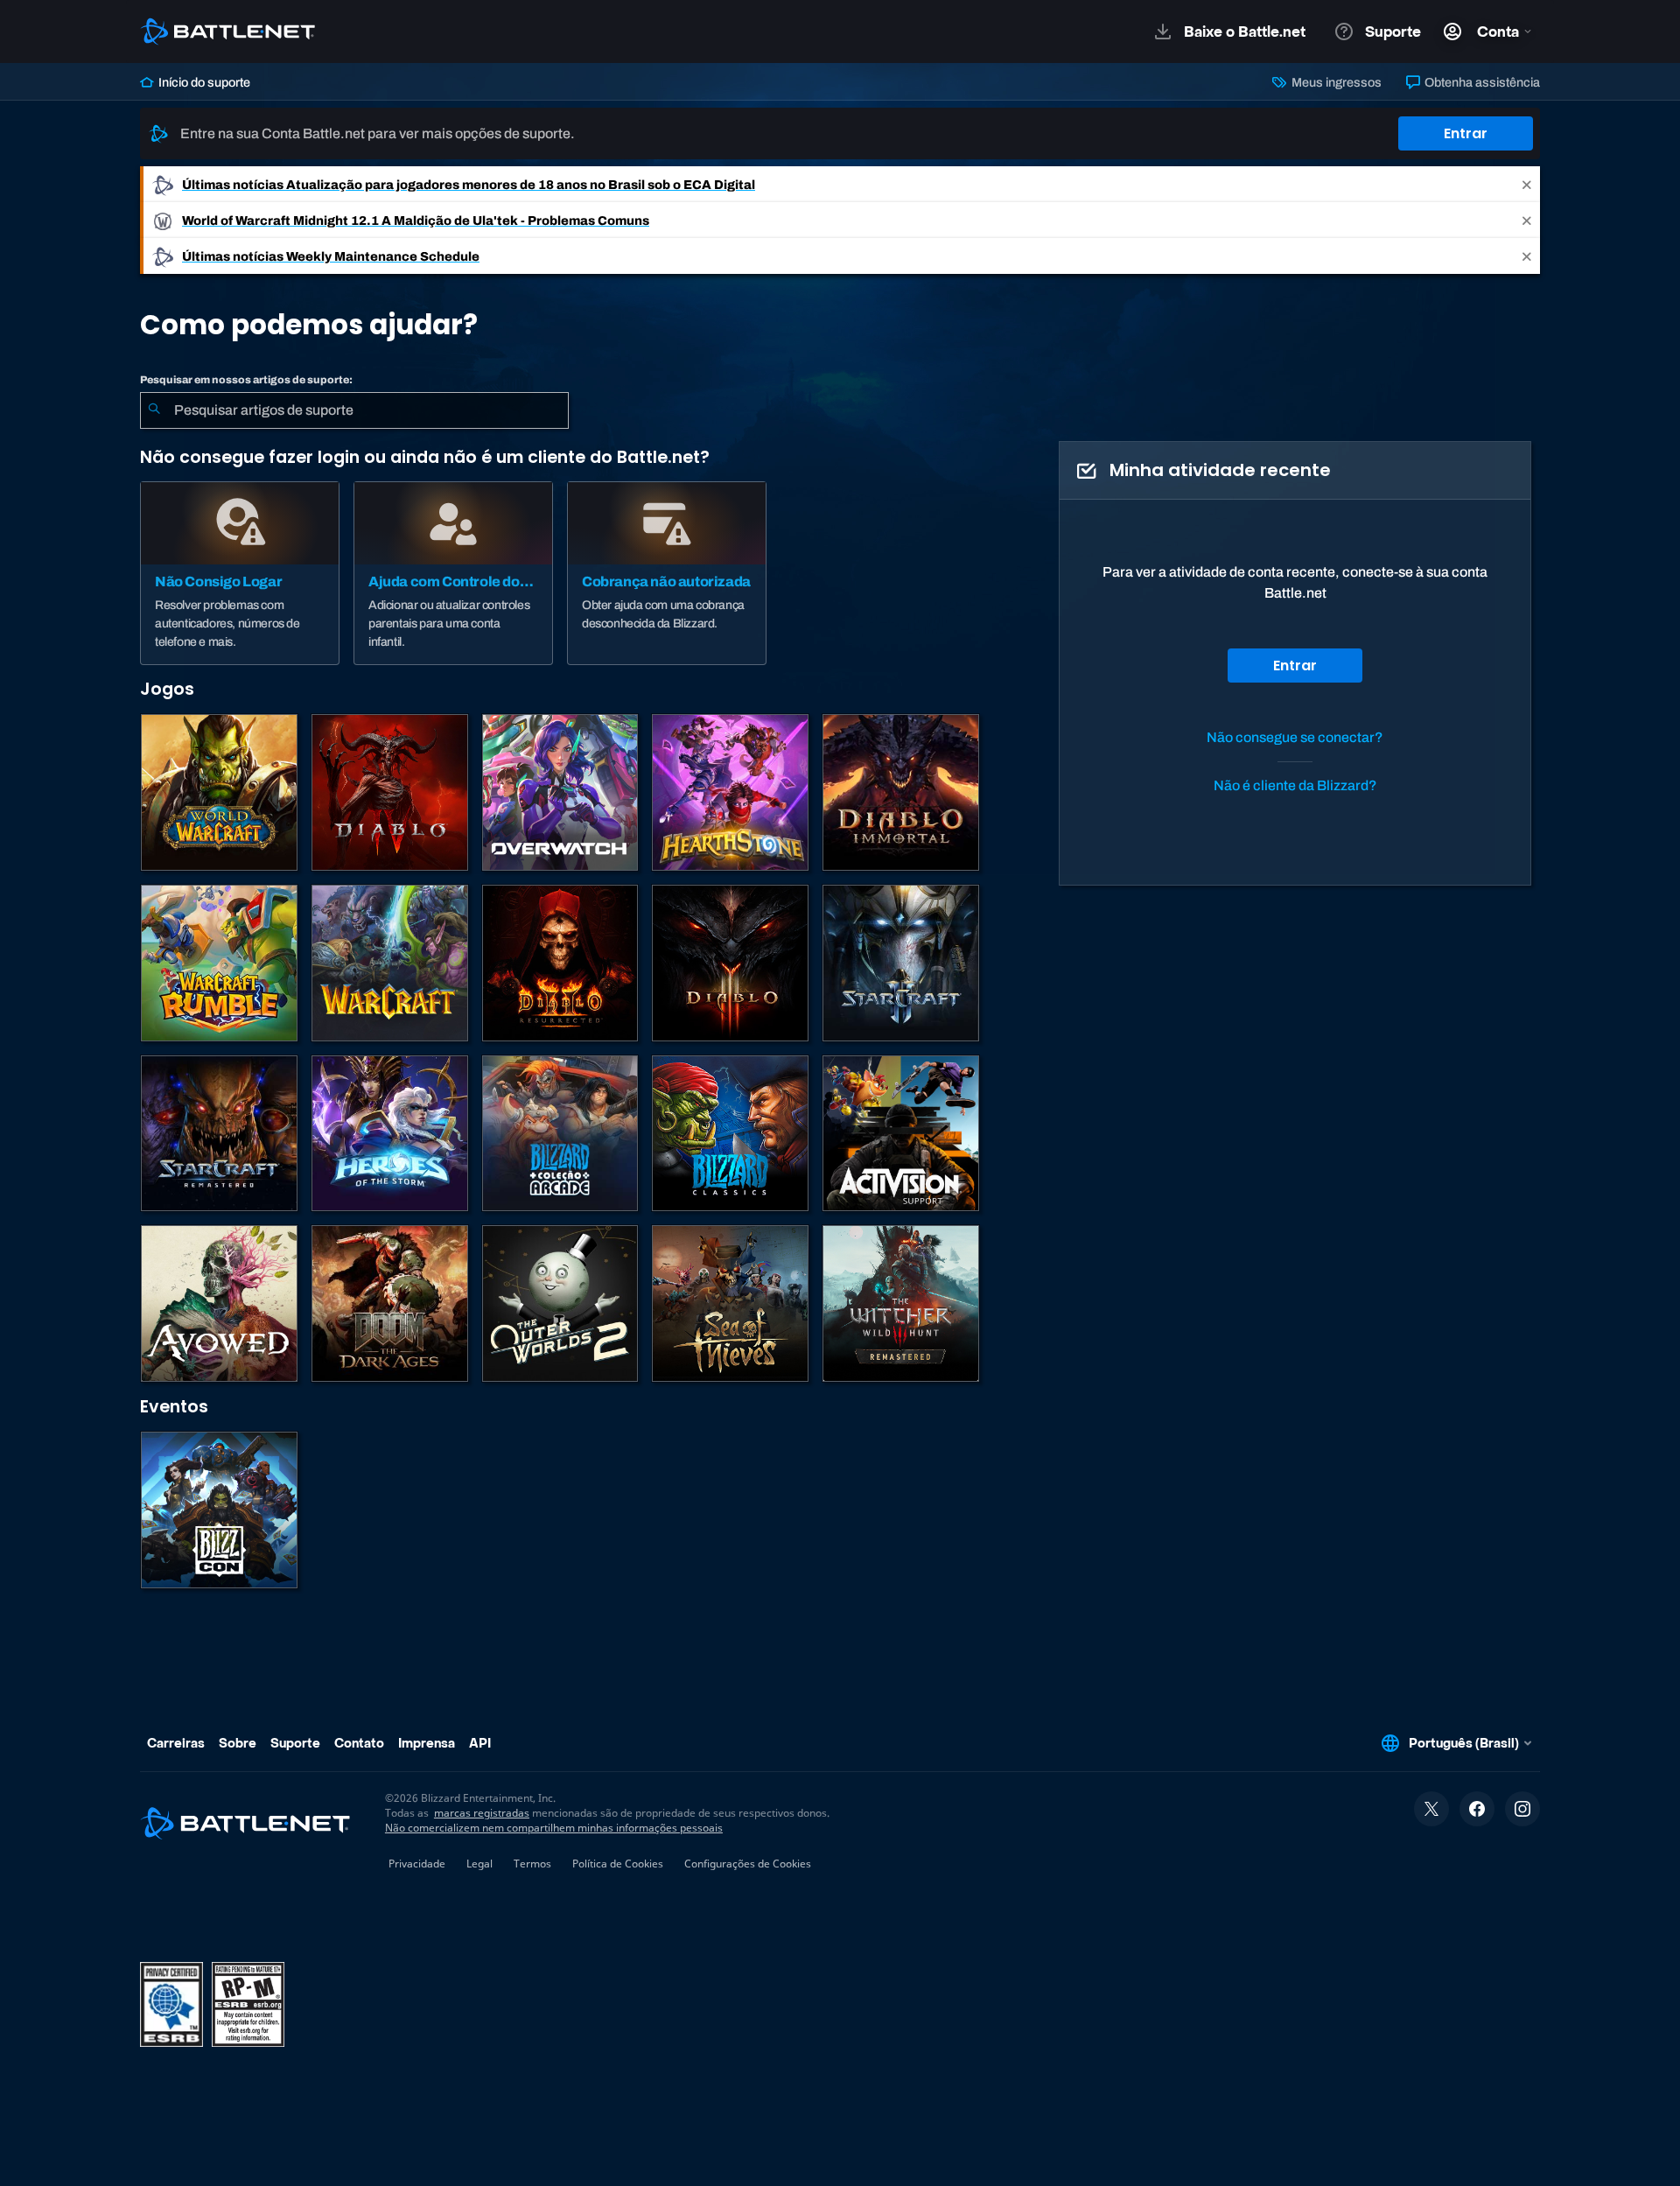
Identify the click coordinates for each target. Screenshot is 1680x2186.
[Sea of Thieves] (730, 1303)
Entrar (1466, 133)
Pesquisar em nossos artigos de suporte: (246, 380)
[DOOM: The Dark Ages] (390, 1303)
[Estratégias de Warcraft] (390, 963)
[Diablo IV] (390, 792)
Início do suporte (203, 82)
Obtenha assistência (1481, 82)
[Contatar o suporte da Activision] (901, 1134)
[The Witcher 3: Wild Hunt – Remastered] (901, 1303)
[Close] (1527, 184)
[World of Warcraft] (219, 792)
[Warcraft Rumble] (219, 963)
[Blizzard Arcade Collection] (560, 1134)
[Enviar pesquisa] (154, 410)
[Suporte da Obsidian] (219, 1303)
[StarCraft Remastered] (219, 1134)
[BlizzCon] (219, 1510)
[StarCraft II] (901, 963)
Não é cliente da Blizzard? (1295, 785)
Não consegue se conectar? (1295, 737)
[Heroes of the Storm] (390, 1134)
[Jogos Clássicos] (730, 1134)
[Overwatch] (560, 792)
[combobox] (354, 410)
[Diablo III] (730, 963)
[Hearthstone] (730, 792)
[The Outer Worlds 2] (560, 1303)
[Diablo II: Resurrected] (560, 963)
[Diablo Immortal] (901, 792)
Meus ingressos (1335, 82)
